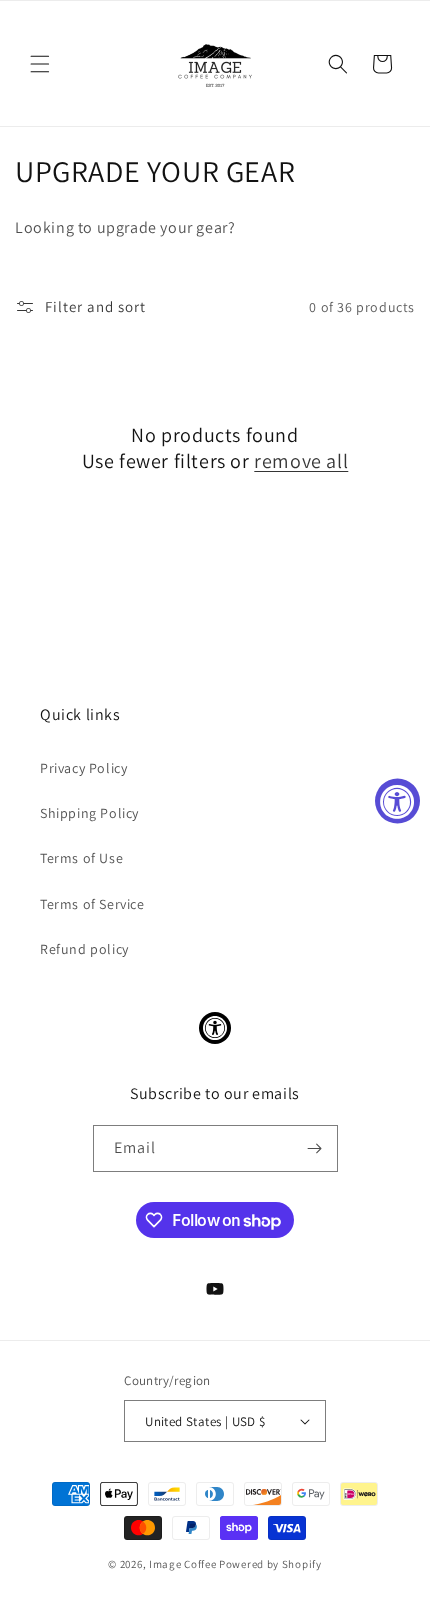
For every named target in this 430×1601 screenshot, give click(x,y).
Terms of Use (81, 858)
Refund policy (84, 949)
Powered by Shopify (270, 1564)
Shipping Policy (89, 813)
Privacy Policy (83, 768)
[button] (40, 64)
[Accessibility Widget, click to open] (397, 800)
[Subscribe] (315, 1148)
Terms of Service (92, 904)
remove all (301, 461)
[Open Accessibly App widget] (215, 1028)
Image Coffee (182, 1564)
